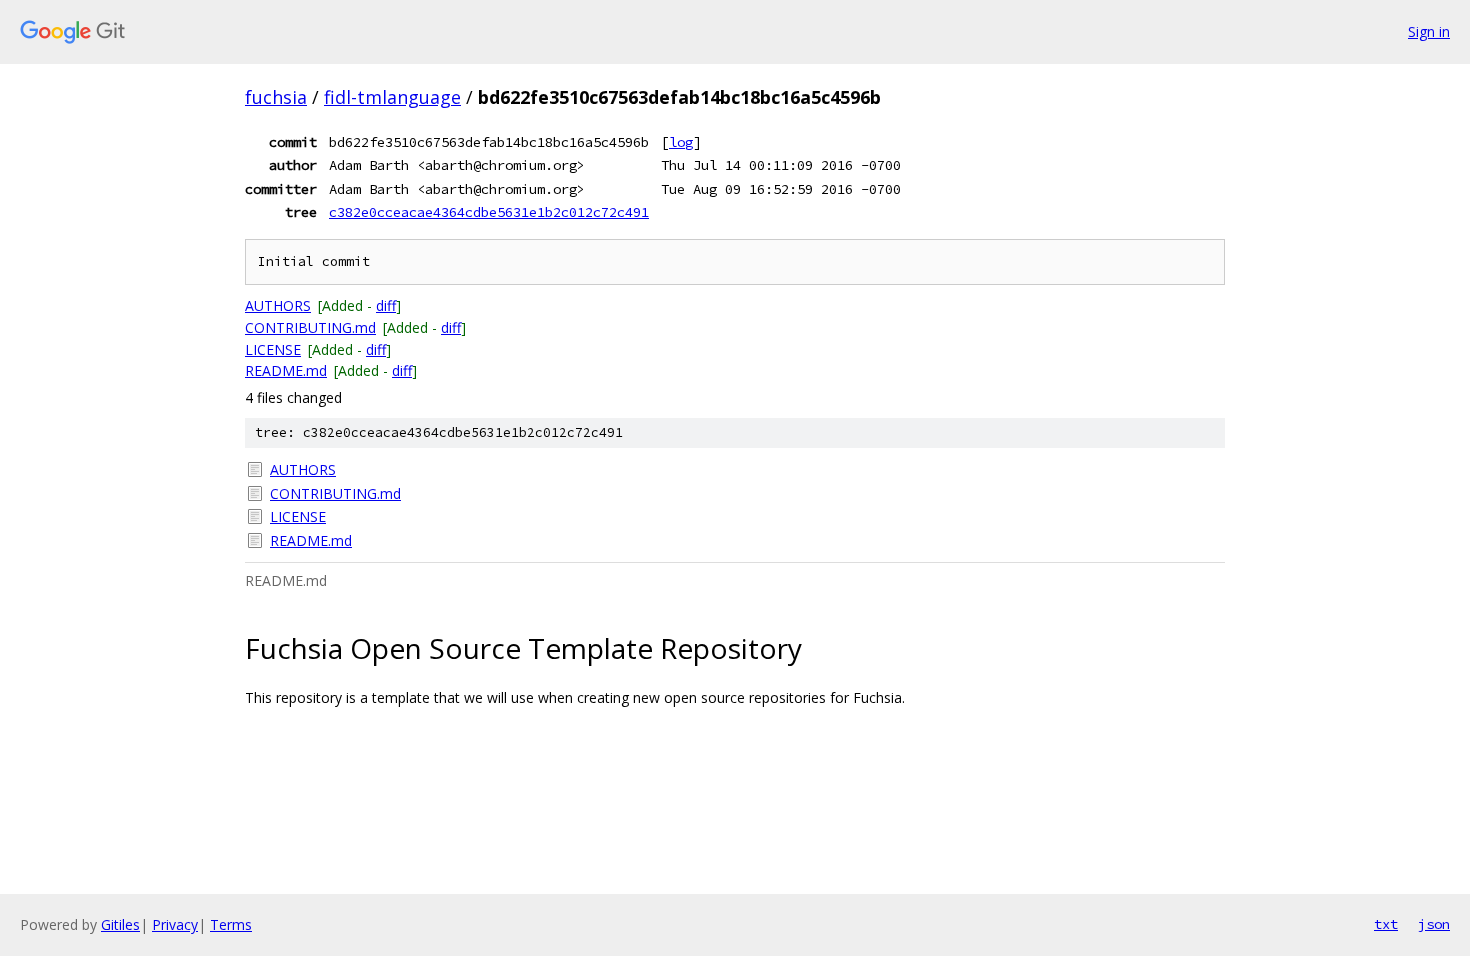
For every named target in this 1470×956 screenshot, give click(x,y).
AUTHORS (278, 305)
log (681, 142)
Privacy (175, 924)
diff (386, 305)
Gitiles (120, 924)
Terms (231, 924)
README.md (286, 370)
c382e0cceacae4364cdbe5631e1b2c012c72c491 (489, 212)
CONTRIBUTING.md (310, 327)
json (1434, 924)
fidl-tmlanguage (392, 97)
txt (1386, 924)
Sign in (1429, 31)
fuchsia (276, 97)
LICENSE (273, 349)
